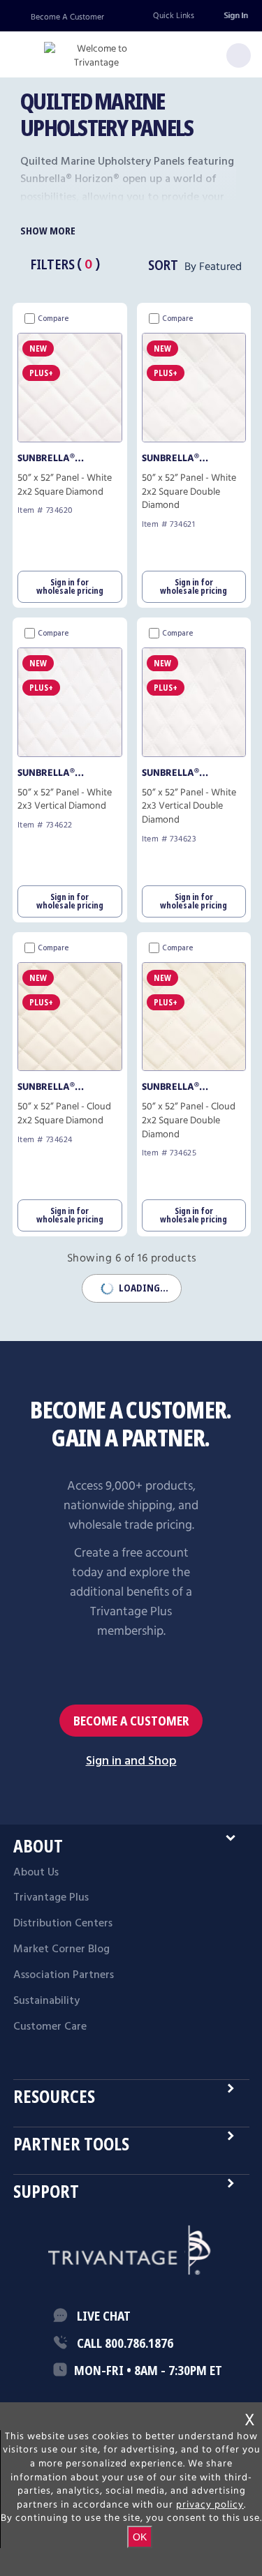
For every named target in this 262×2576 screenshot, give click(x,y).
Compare (53, 319)
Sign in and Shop (131, 1761)
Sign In (235, 16)
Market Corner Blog (61, 1949)
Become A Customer (67, 17)
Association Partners (64, 1975)
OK (140, 2537)
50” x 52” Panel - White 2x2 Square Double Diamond (189, 492)
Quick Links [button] (174, 16)
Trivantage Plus (51, 1898)
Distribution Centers (63, 1924)
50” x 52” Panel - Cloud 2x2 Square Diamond (64, 1114)
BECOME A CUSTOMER (131, 1720)
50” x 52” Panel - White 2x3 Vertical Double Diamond (189, 807)
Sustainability (46, 2001)
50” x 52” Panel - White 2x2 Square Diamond (65, 485)
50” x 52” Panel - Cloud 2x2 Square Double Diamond (189, 1121)
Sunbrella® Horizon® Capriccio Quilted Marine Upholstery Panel (68, 458)
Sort (163, 265)
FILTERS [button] (52, 264)
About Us (36, 1873)
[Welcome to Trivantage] (96, 56)
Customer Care (50, 2027)
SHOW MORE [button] (48, 231)
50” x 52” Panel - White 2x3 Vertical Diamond (65, 800)
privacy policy (210, 2505)
